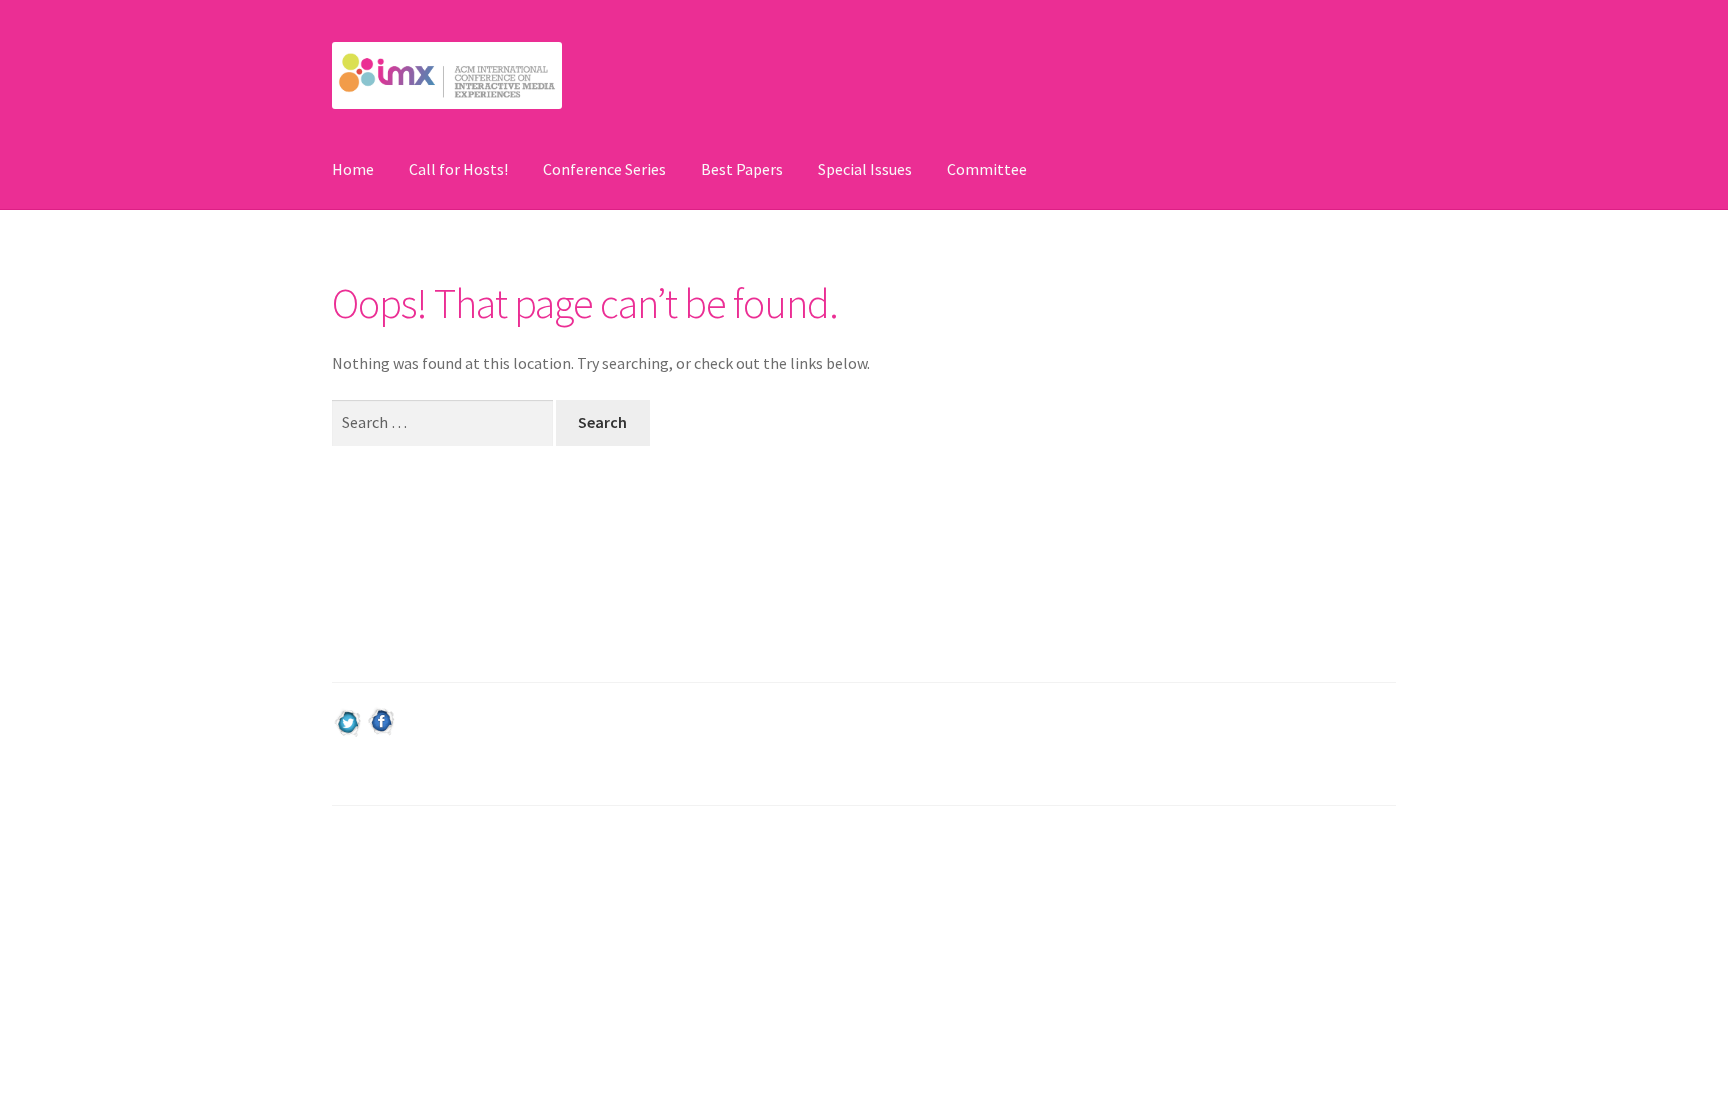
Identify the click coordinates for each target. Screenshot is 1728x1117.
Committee (987, 169)
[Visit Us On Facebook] (381, 722)
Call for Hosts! (458, 169)
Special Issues (865, 169)
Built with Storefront (405, 886)
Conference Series (604, 169)
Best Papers (742, 169)
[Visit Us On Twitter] (348, 722)
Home (353, 169)
